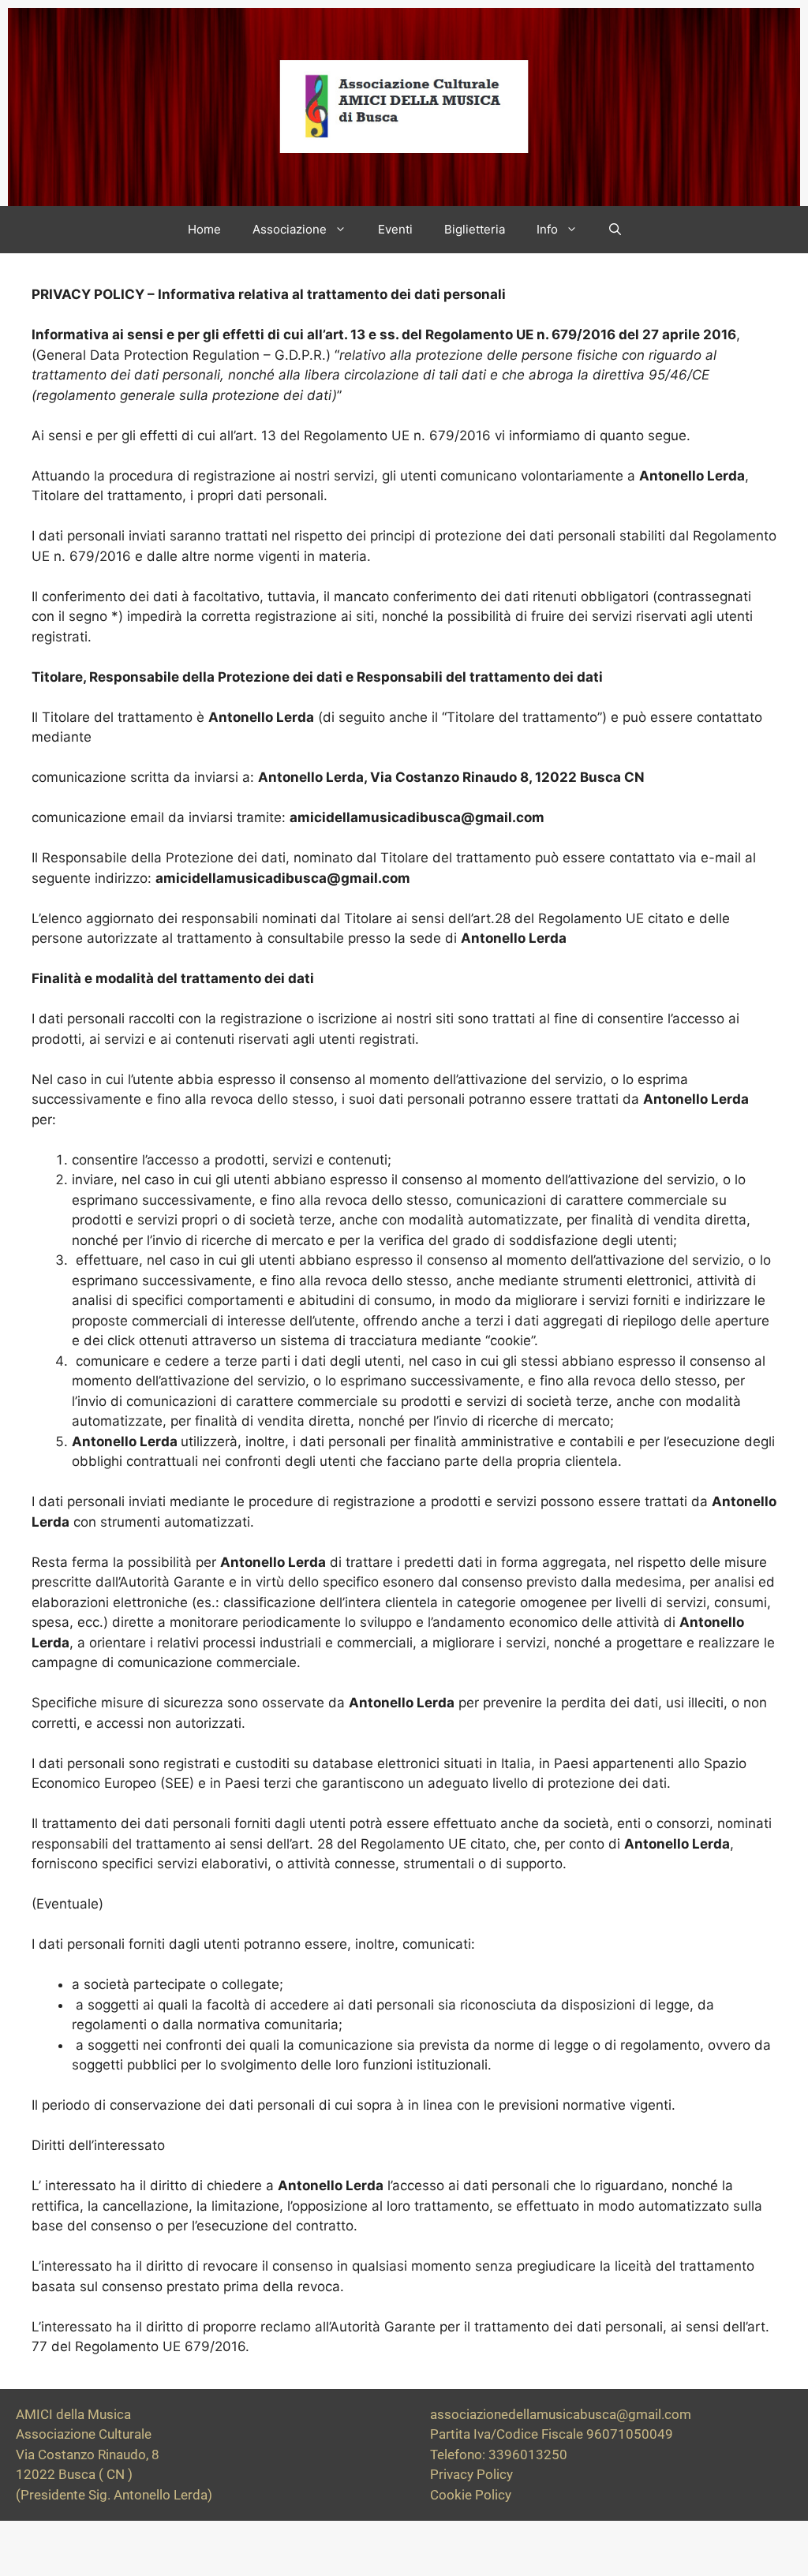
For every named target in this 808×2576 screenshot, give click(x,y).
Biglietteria (475, 229)
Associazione (290, 229)
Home (204, 229)
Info (547, 229)
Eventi (395, 229)
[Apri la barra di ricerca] (615, 230)
